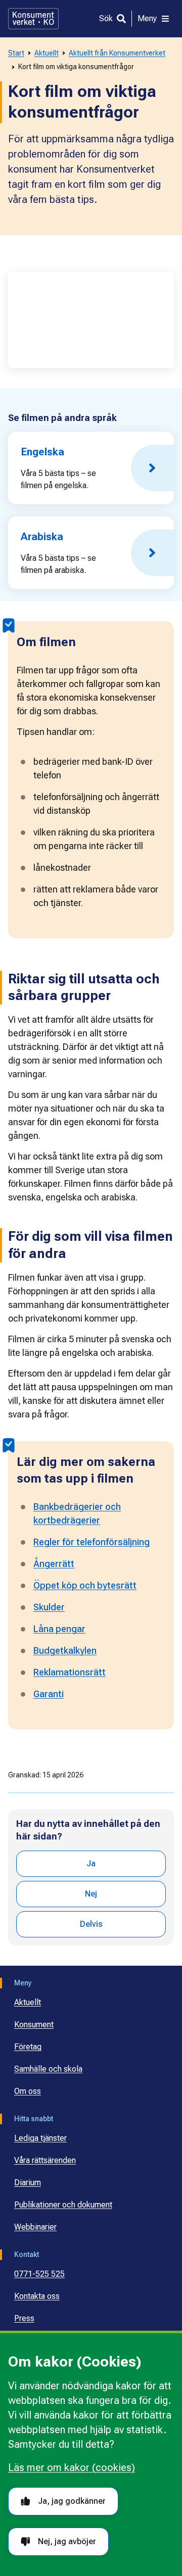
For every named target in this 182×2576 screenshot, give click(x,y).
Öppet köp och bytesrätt (85, 1585)
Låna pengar (59, 1629)
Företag (28, 2047)
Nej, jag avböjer (67, 2541)
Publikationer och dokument (63, 2205)
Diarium (28, 2183)
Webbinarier (35, 2227)
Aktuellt (47, 53)
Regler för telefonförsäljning (92, 1542)
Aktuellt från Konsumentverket (117, 53)
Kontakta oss (37, 2296)
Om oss (28, 2091)
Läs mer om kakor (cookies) (72, 2467)
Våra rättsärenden (45, 2160)
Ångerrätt (54, 1564)
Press (24, 2318)
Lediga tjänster (40, 2138)
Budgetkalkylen (65, 1650)
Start (16, 53)
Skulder (49, 1607)
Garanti (49, 1694)
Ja (91, 1863)
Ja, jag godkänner (72, 2501)
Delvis (91, 1924)
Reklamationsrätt (70, 1672)
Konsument (34, 2025)
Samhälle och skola (48, 2069)
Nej (91, 1894)
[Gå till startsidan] (33, 19)
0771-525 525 (39, 2274)
